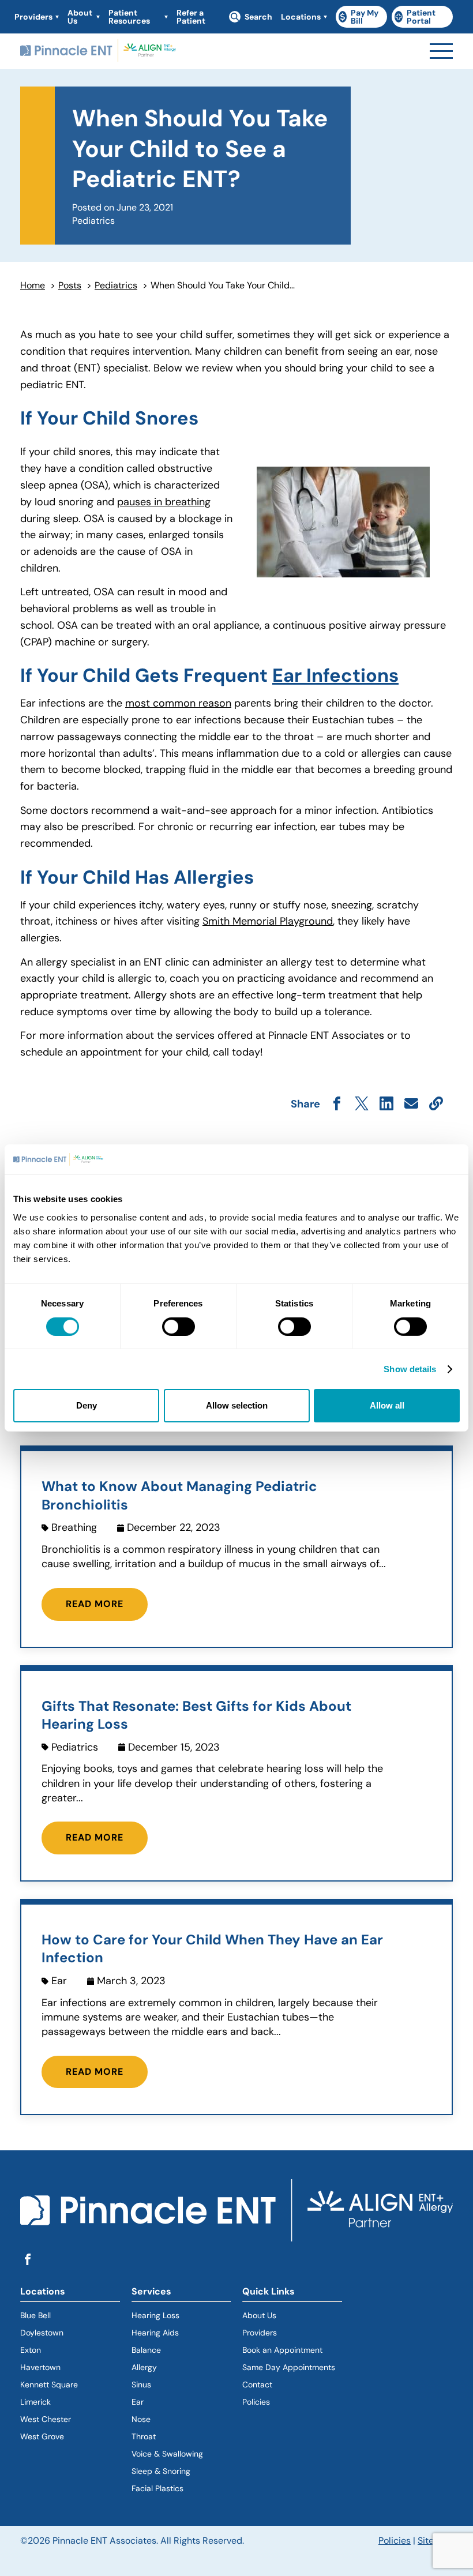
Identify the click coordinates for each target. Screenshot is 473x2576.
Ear (138, 2402)
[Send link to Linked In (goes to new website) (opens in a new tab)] (386, 1104)
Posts (70, 285)
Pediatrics (116, 285)
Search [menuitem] (258, 17)
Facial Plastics (157, 2488)
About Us (259, 2315)
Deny (87, 1405)
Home (33, 285)
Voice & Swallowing (167, 2454)
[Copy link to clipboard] (436, 1104)
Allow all (387, 1405)
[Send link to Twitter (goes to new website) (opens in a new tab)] (362, 1104)
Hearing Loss (155, 2315)
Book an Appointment (282, 2350)
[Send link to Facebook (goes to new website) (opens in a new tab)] (337, 1104)
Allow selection (237, 1405)
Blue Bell (35, 2315)
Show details (410, 1369)
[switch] (179, 1327)
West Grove (42, 2436)
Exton (31, 2350)
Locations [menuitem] (301, 17)
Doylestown (42, 2333)
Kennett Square (49, 2385)
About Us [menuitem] (80, 17)
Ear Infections (335, 675)
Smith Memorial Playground (268, 921)
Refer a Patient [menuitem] (191, 17)
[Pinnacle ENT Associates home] (98, 51)
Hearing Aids (155, 2333)
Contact (257, 2385)
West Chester (46, 2419)
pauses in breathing (164, 502)
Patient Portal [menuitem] (424, 17)
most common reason (178, 703)
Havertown (70, 2367)
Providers (260, 2333)
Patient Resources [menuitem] (129, 17)
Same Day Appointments (289, 2367)
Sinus (141, 2385)
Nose (141, 2419)
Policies (256, 2402)
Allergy (144, 2367)
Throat (144, 2436)
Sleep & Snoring (161, 2471)
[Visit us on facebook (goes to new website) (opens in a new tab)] (28, 2260)
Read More (95, 1604)
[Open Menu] (441, 51)
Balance (146, 2350)
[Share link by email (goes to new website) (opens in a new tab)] (411, 1104)
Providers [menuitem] (33, 17)
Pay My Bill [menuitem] (363, 17)
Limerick (35, 2402)
